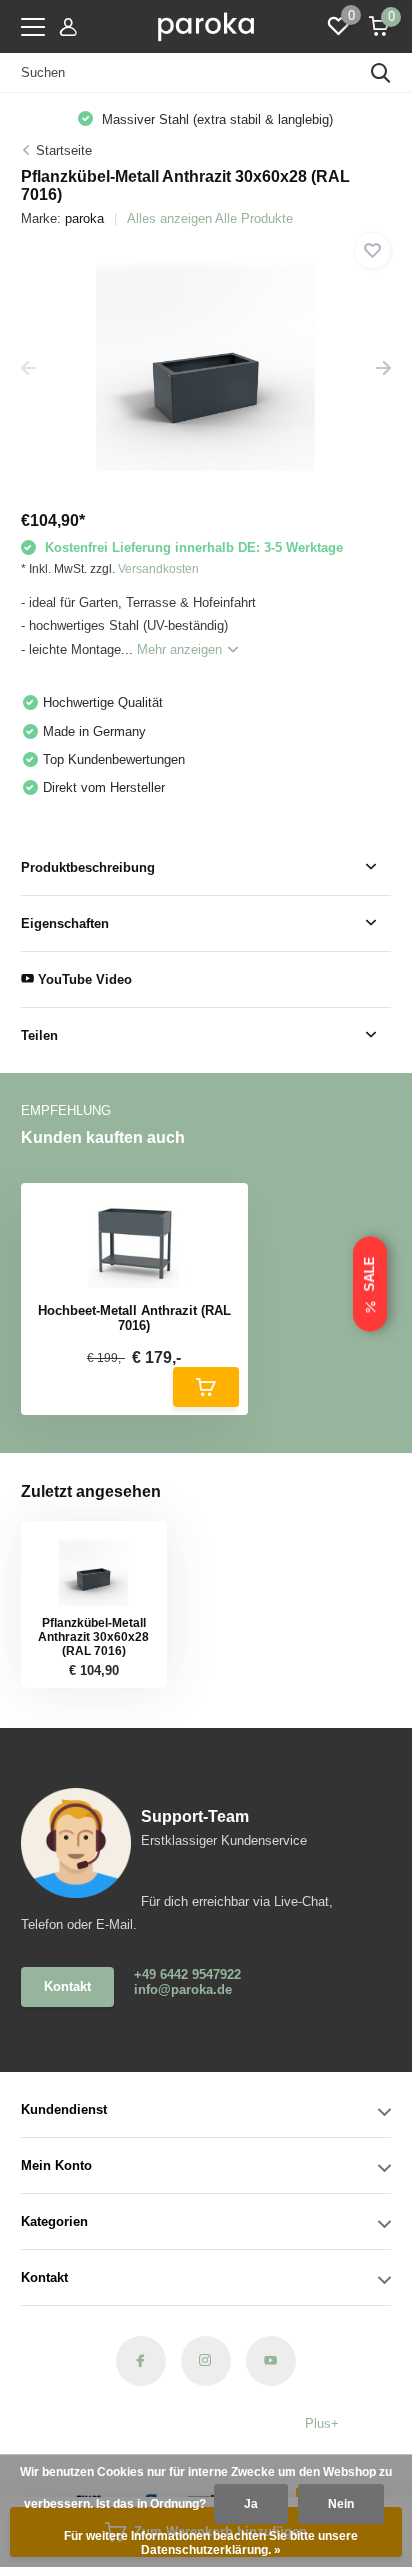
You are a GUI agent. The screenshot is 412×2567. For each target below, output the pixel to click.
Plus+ (322, 2423)
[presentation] (28, 369)
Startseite (64, 150)
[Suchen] (381, 73)
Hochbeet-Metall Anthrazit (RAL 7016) (134, 1318)
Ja (251, 2504)
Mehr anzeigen (181, 649)
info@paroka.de (183, 1989)
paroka (84, 218)
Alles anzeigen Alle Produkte (210, 218)
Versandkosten (158, 569)
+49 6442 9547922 (187, 1974)
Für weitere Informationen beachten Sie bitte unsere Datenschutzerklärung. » (211, 2543)
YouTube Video (83, 979)
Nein (341, 2504)
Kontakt (67, 1986)
